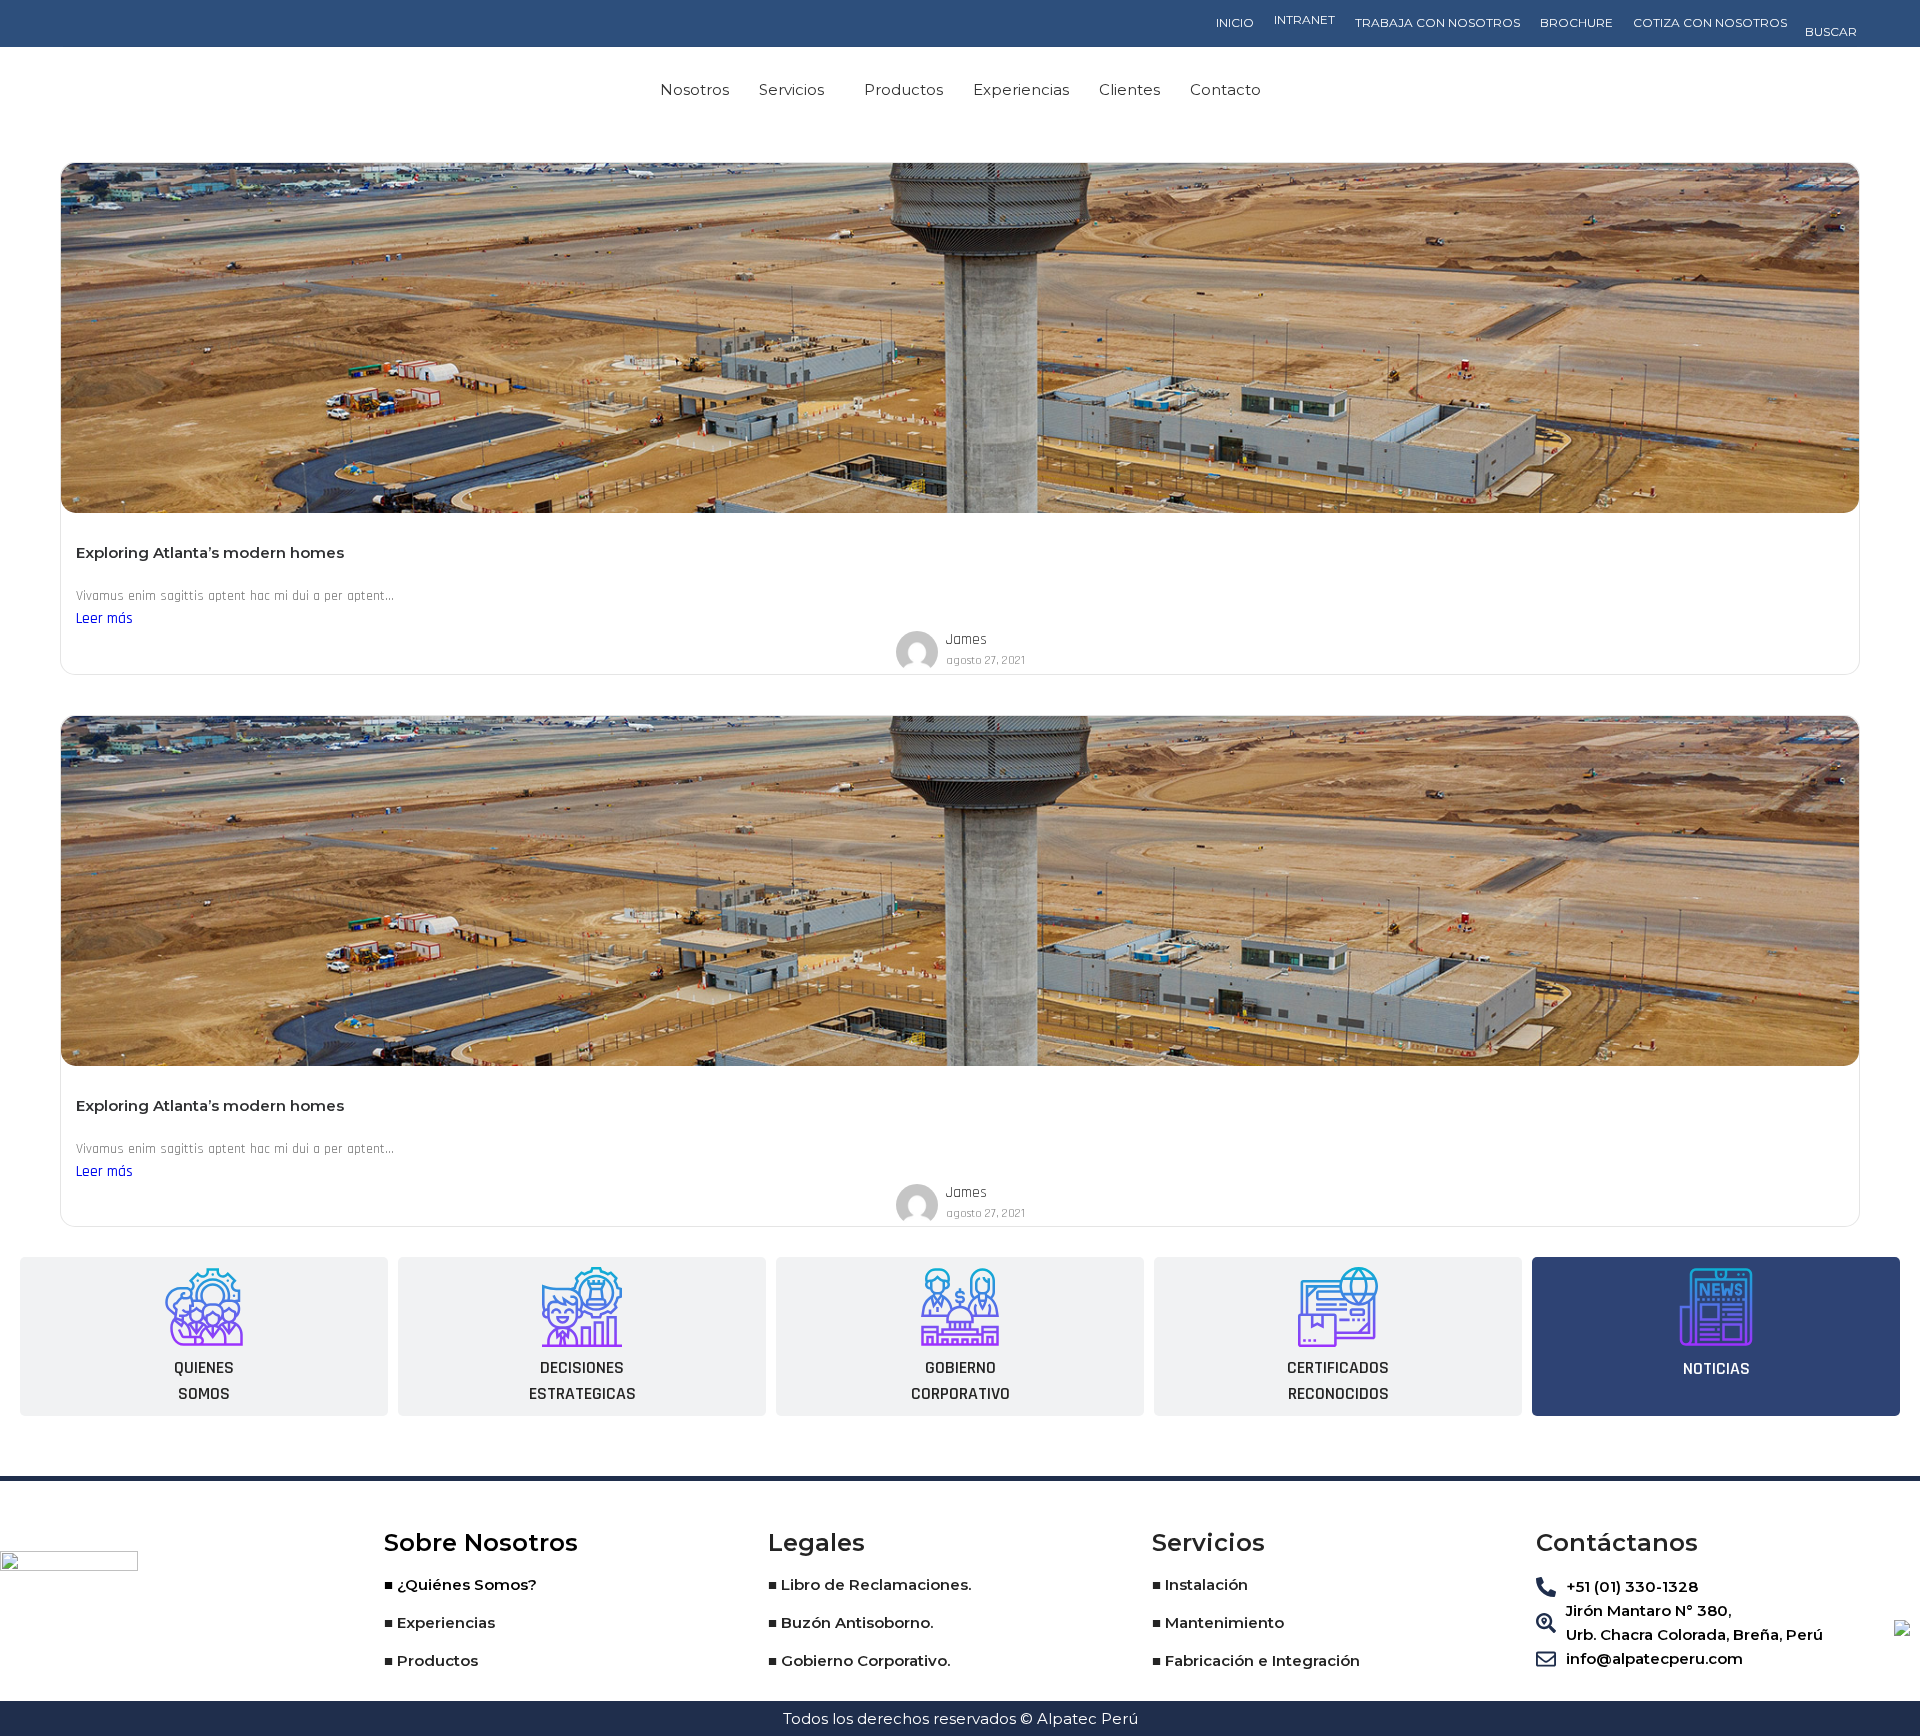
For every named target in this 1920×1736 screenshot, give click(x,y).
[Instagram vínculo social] (1755, 90)
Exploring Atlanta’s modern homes (210, 552)
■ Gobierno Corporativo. (859, 1660)
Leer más (104, 618)
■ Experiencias (439, 1622)
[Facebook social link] (1726, 90)
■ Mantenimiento (1218, 1622)
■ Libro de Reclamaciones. (869, 1584)
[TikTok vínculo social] (1842, 90)
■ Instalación (1200, 1584)
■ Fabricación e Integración (1256, 1660)
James (966, 639)
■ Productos (431, 1660)
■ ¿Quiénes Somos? (460, 1584)
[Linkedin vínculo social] (1784, 90)
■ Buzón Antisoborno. (850, 1622)
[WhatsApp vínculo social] (1813, 90)
